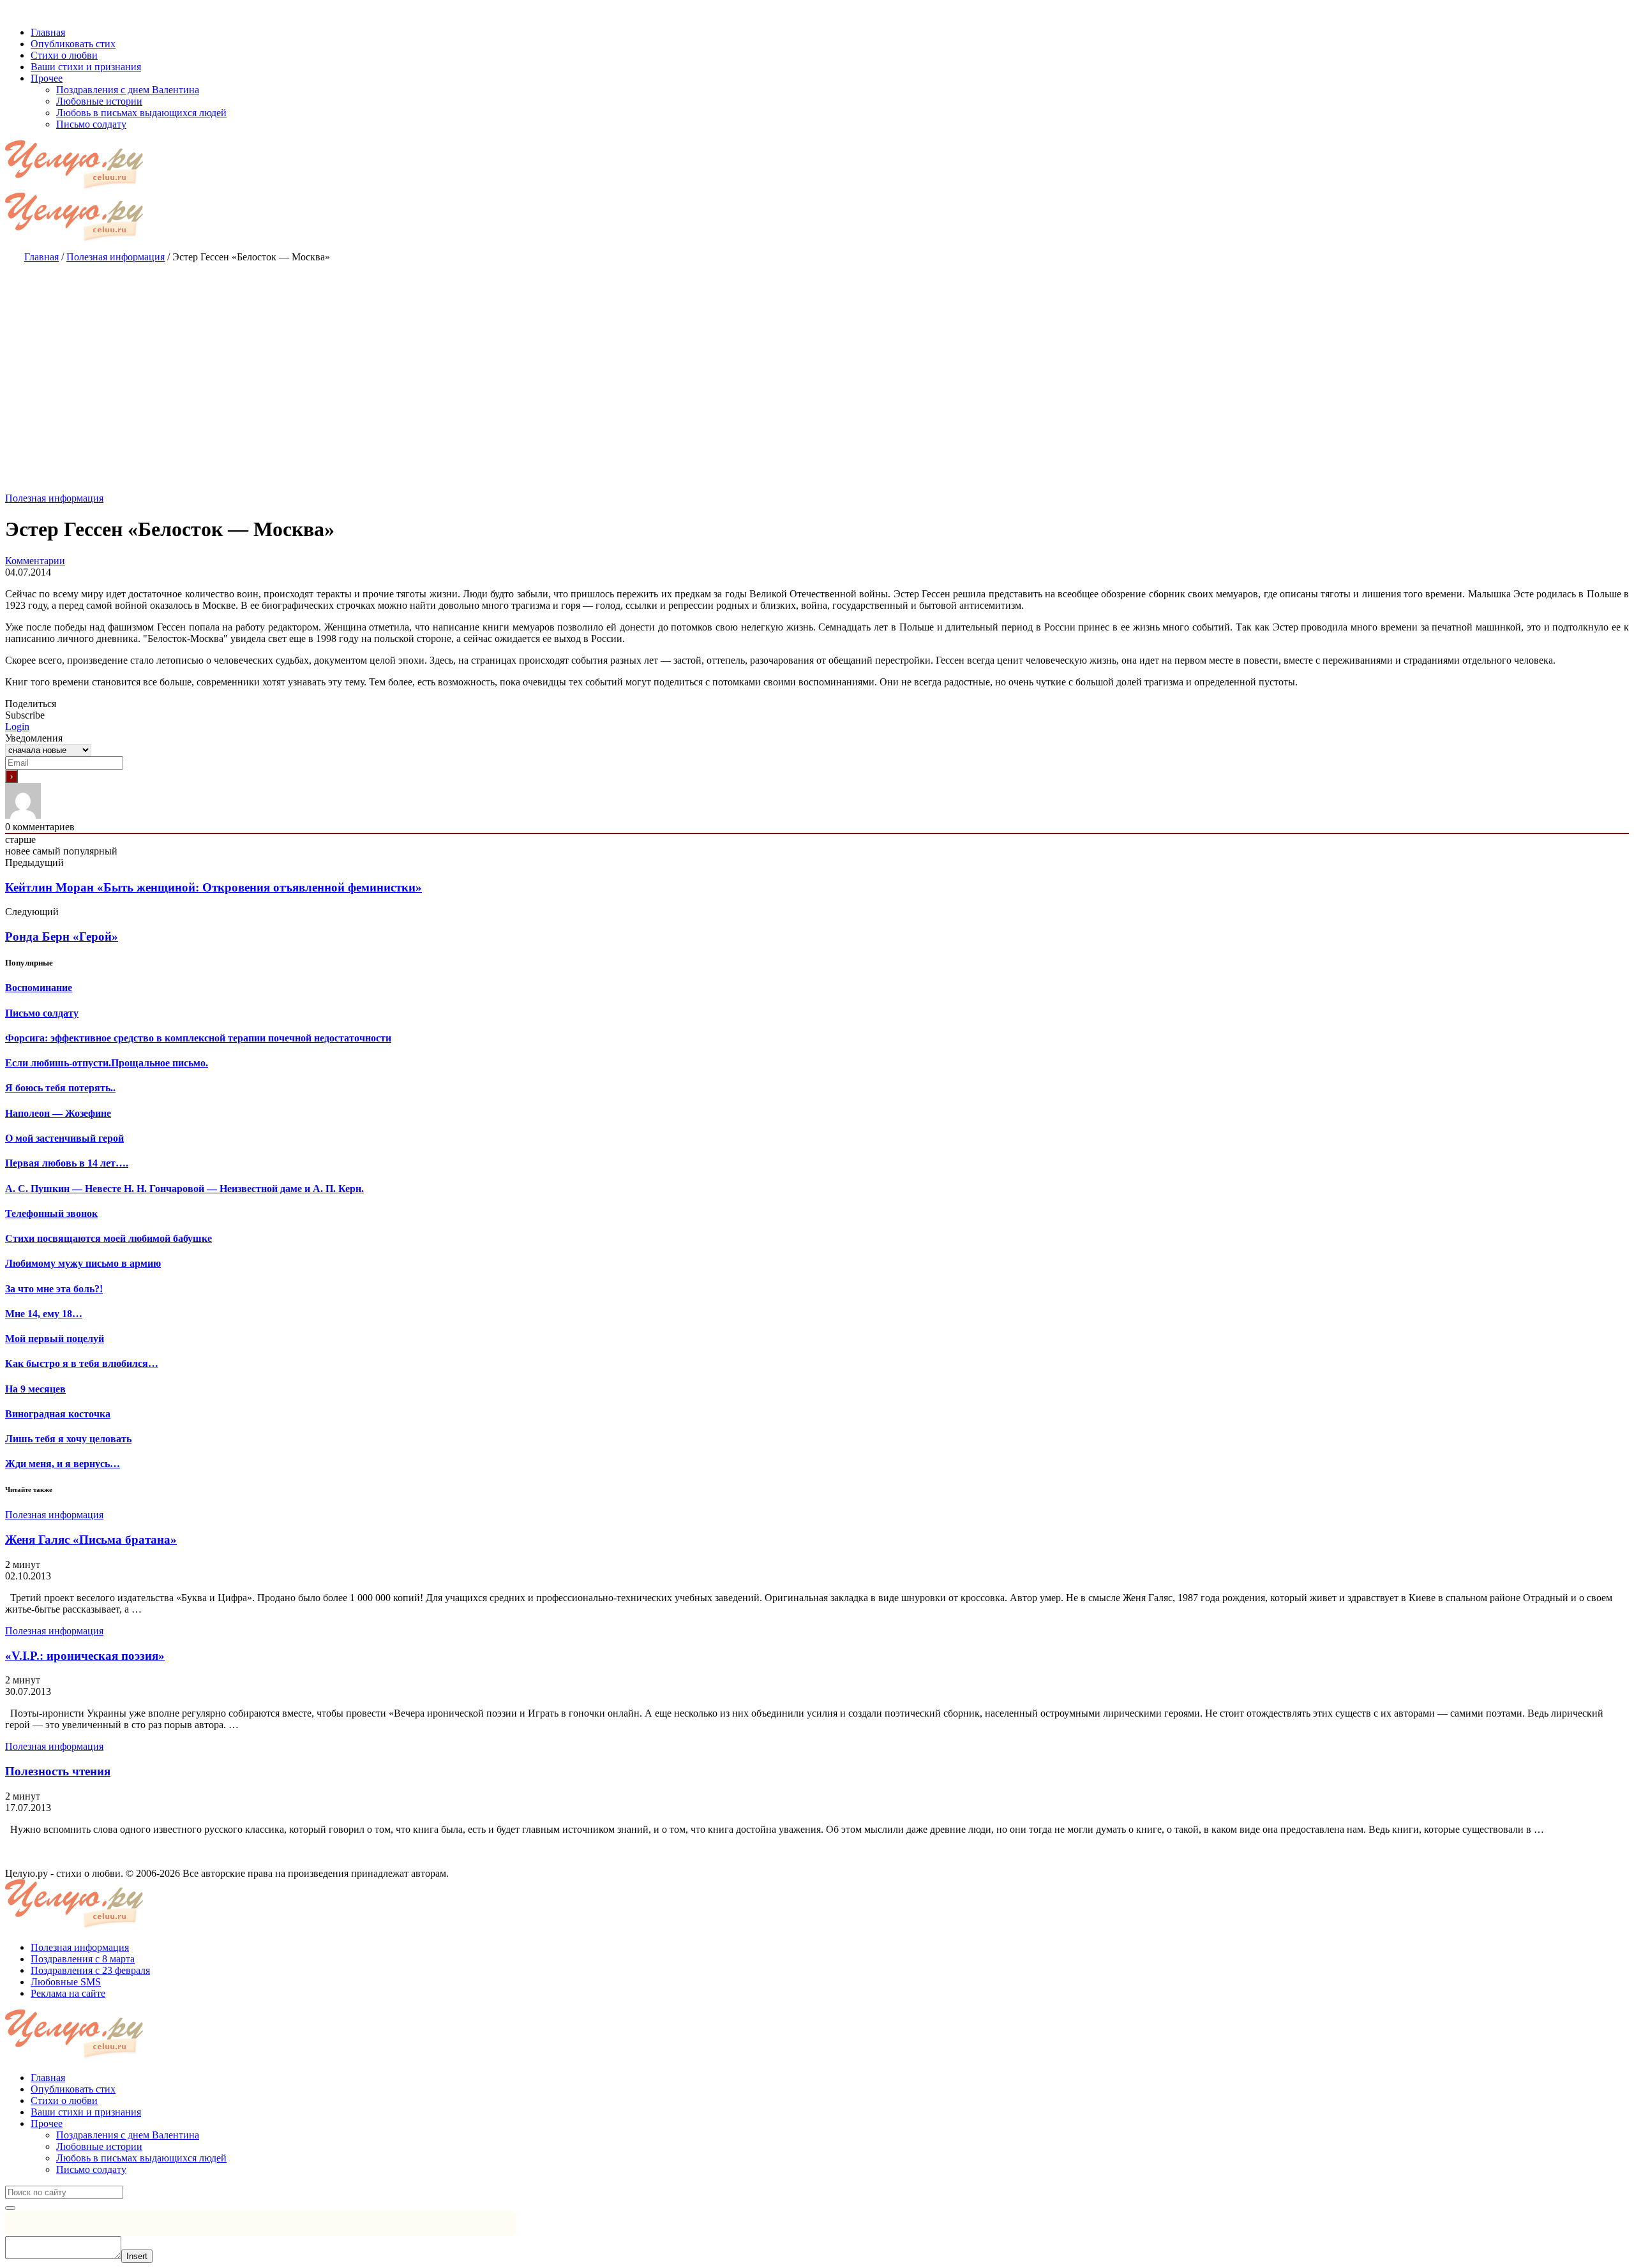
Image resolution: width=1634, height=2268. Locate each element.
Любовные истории (99, 2146)
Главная (48, 2078)
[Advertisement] (817, 365)
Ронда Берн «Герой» (62, 936)
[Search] (10, 2208)
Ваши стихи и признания (86, 2112)
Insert (137, 2256)
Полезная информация (54, 498)
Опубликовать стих (73, 2089)
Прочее (47, 2123)
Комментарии (35, 561)
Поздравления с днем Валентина (128, 2135)
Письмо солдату (91, 2169)
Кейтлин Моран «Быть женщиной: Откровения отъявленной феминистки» (214, 887)
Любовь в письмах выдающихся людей (141, 2158)
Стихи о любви (64, 2100)
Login (17, 727)
